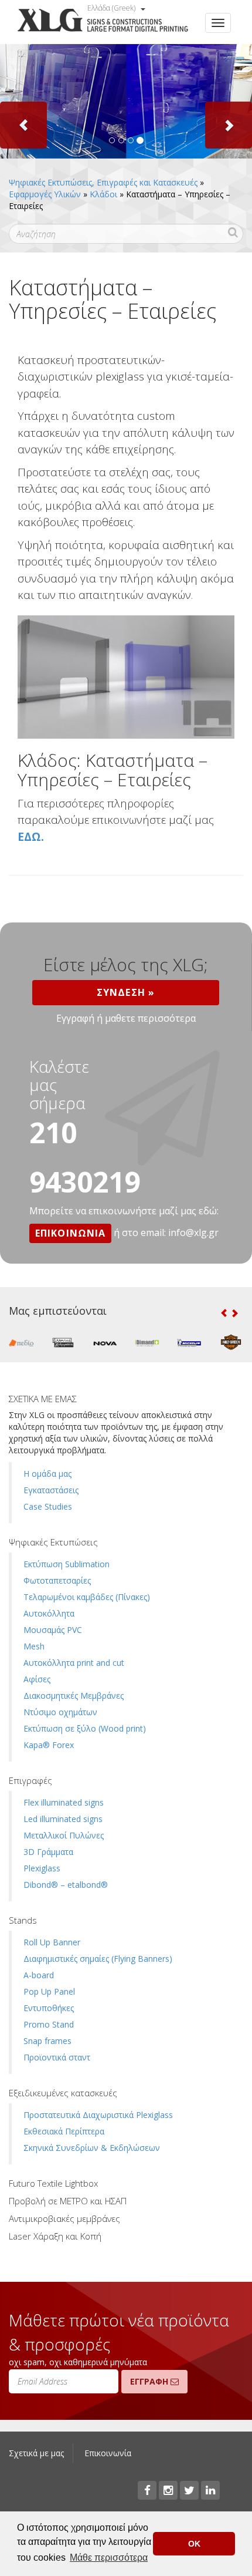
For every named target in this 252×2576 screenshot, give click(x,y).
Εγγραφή (150, 2381)
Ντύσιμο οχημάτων (60, 1712)
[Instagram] (168, 2490)
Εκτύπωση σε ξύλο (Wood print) (85, 1728)
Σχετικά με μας (36, 2453)
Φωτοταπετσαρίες (57, 1580)
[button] (19, 101)
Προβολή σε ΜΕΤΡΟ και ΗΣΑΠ (68, 2201)
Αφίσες (37, 1679)
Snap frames (47, 2041)
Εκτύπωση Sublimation (67, 1564)
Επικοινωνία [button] (70, 1233)
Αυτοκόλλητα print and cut (74, 1663)
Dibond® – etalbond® (66, 1885)
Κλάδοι (103, 194)
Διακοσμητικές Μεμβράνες (74, 1696)
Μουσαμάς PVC (53, 1630)
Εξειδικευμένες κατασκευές (63, 2093)
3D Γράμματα (48, 1852)
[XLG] (103, 22)
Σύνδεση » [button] (126, 992)
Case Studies (48, 1506)
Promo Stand (49, 2024)
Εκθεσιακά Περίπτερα (64, 2131)
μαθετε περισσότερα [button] (150, 1018)
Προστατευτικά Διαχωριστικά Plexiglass (98, 2115)
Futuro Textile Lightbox (53, 2183)
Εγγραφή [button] (75, 1018)
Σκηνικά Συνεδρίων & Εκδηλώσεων (92, 2148)
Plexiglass (42, 1868)
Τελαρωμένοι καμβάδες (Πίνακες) (87, 1597)
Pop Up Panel (49, 1991)
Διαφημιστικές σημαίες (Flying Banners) (98, 1959)
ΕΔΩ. (31, 837)
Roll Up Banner (52, 1942)
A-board (39, 1975)
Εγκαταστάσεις (51, 1490)
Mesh (34, 1646)
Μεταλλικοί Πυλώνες (64, 1835)
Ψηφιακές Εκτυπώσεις (53, 1542)
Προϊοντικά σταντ (57, 2057)
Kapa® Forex (49, 1745)
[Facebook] (147, 2490)
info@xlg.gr (193, 1233)
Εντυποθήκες (49, 2008)
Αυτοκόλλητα (49, 1613)
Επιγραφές (30, 1780)
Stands (23, 1920)
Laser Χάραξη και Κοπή (55, 2236)
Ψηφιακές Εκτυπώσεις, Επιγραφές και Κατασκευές (103, 182)
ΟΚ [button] (194, 2544)
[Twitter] (189, 2490)
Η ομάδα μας (47, 1474)
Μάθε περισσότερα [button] (109, 2558)
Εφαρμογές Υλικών (45, 194)
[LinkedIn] (210, 2490)
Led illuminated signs (63, 1819)
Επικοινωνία (108, 2453)
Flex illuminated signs (64, 1802)
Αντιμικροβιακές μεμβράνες (64, 2218)
